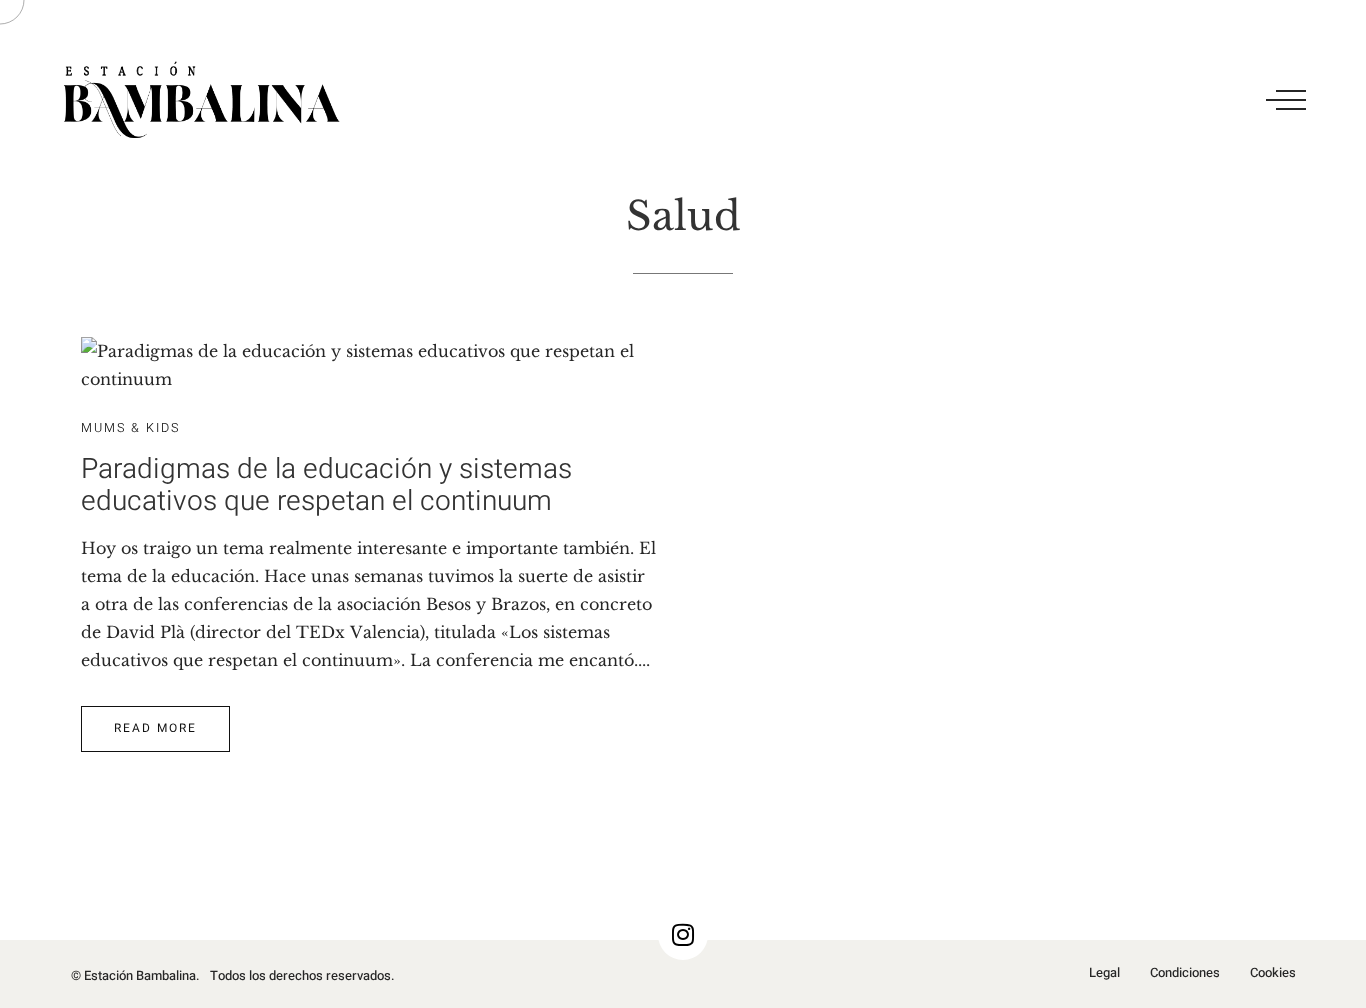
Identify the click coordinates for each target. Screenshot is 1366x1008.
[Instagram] (683, 935)
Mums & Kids (130, 428)
